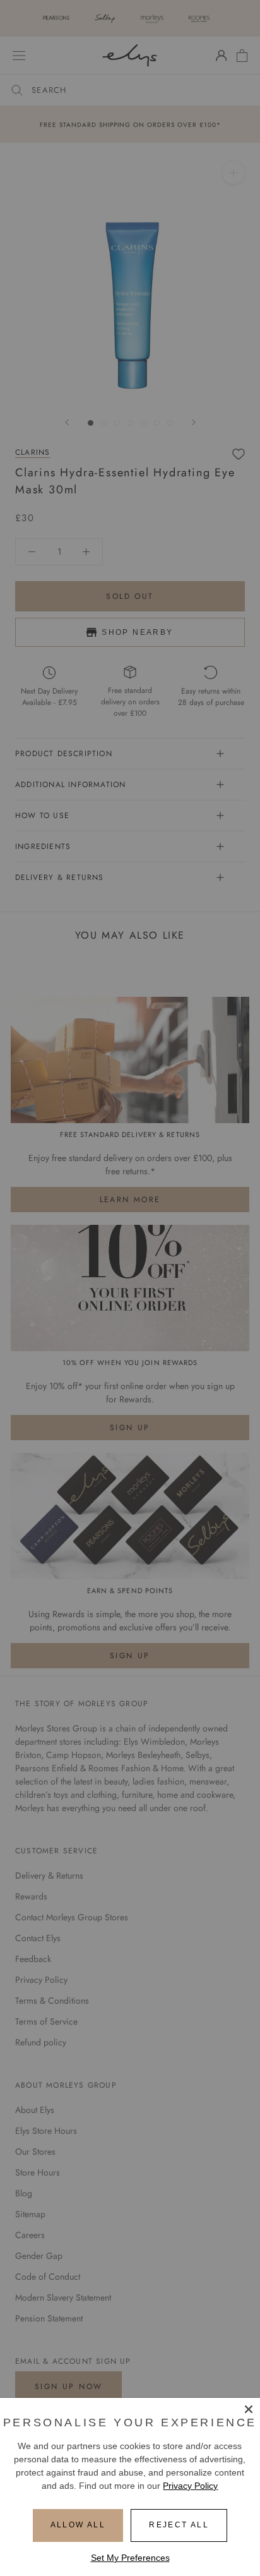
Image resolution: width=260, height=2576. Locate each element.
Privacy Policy (190, 2486)
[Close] (249, 2409)
